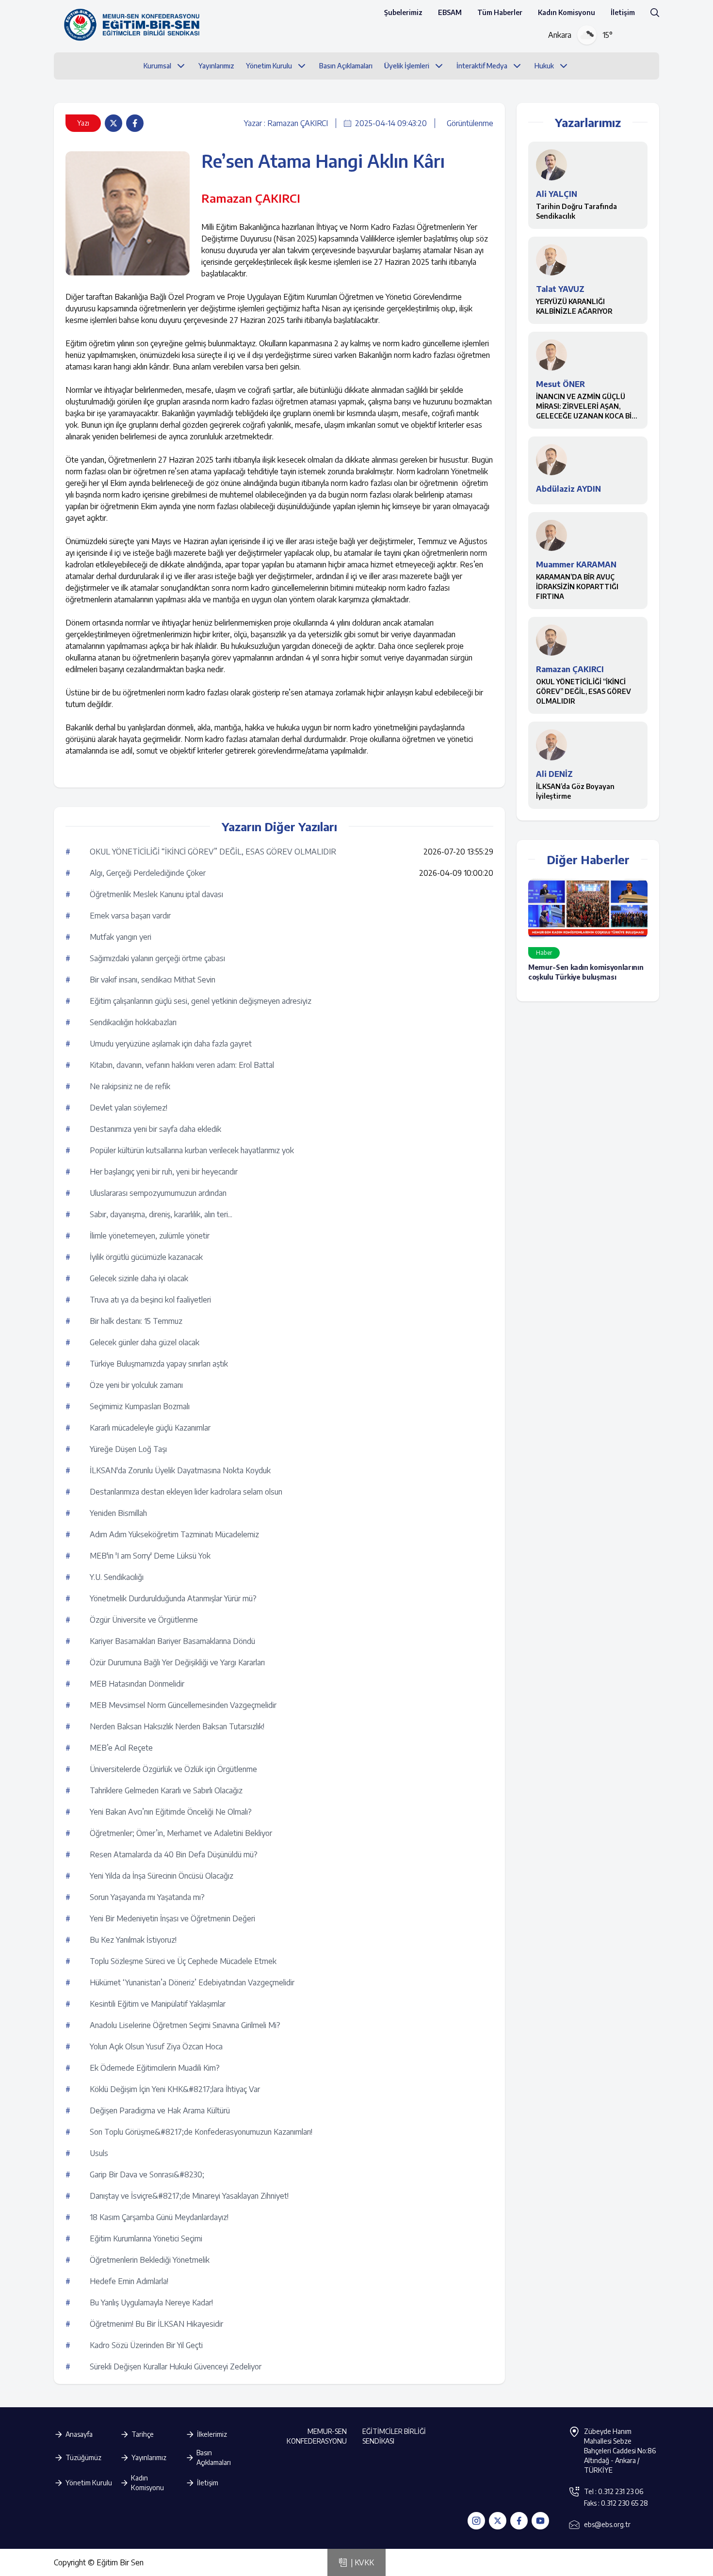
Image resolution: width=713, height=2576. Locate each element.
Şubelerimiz (403, 12)
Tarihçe (143, 2434)
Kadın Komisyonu (567, 12)
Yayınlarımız (149, 2457)
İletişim (623, 12)
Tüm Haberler (500, 12)
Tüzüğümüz (83, 2457)
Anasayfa (79, 2434)
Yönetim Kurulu (89, 2483)
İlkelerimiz (212, 2434)
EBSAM (450, 12)
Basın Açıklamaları (214, 2457)
